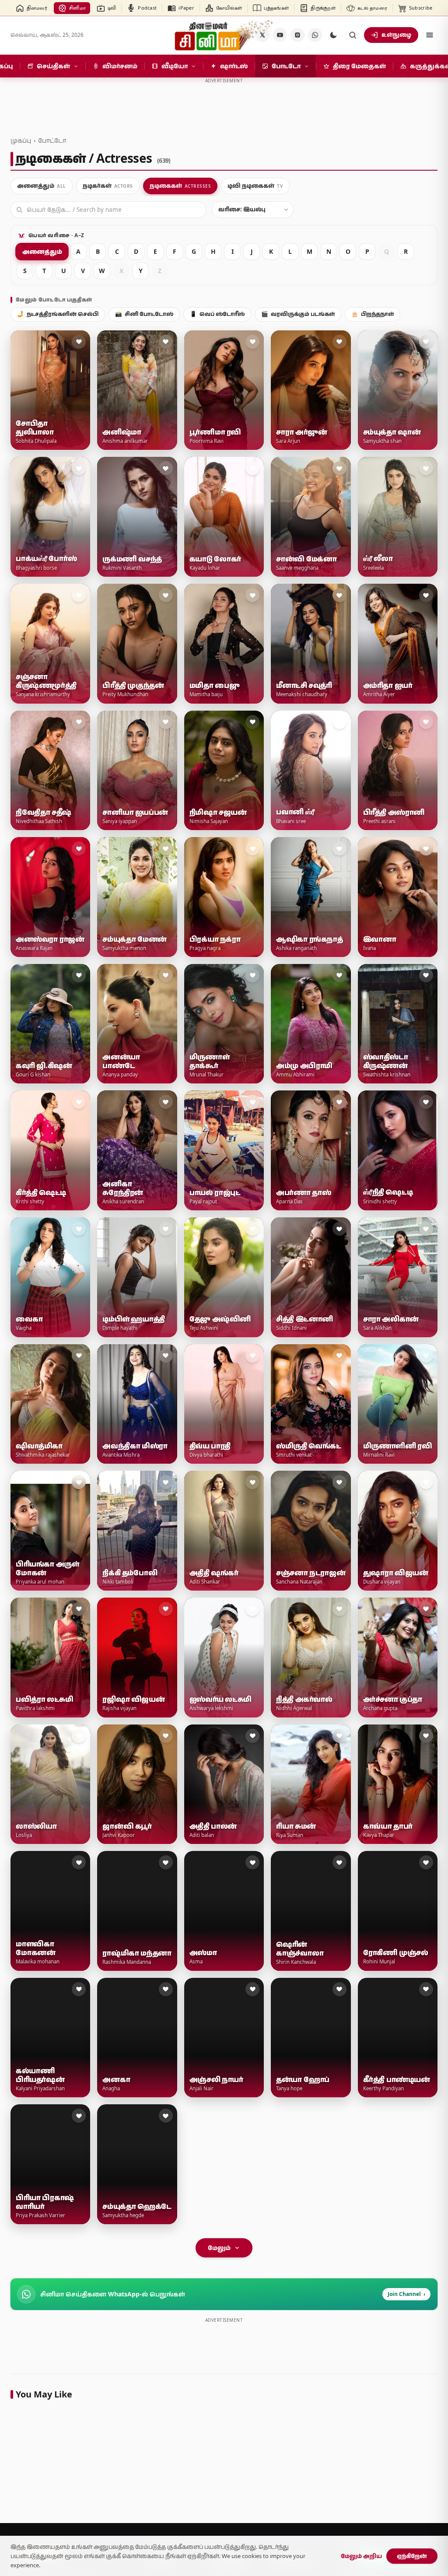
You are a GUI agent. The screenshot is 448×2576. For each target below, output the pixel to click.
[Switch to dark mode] (333, 35)
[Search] (353, 35)
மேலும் (219, 2248)
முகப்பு (21, 140)
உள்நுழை (396, 35)
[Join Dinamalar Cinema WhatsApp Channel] (315, 35)
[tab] (42, 186)
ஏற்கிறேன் (412, 2556)
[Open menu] (430, 35)
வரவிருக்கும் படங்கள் (298, 314)
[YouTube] (280, 35)
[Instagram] (297, 35)
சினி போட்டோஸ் (144, 314)
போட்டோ (52, 140)
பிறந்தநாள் (373, 314)
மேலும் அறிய (361, 2556)
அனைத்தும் (42, 251)
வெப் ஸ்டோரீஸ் (217, 314)
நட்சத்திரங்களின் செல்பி (58, 314)
